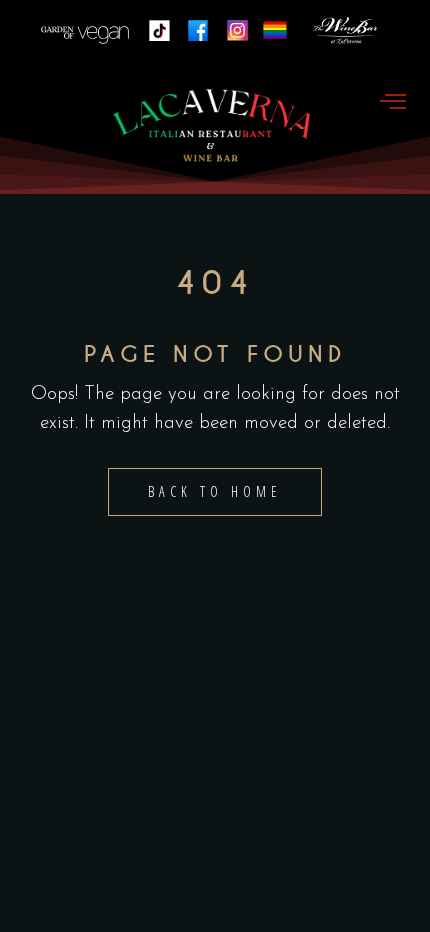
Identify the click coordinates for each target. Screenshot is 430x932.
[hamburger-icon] (392, 103)
